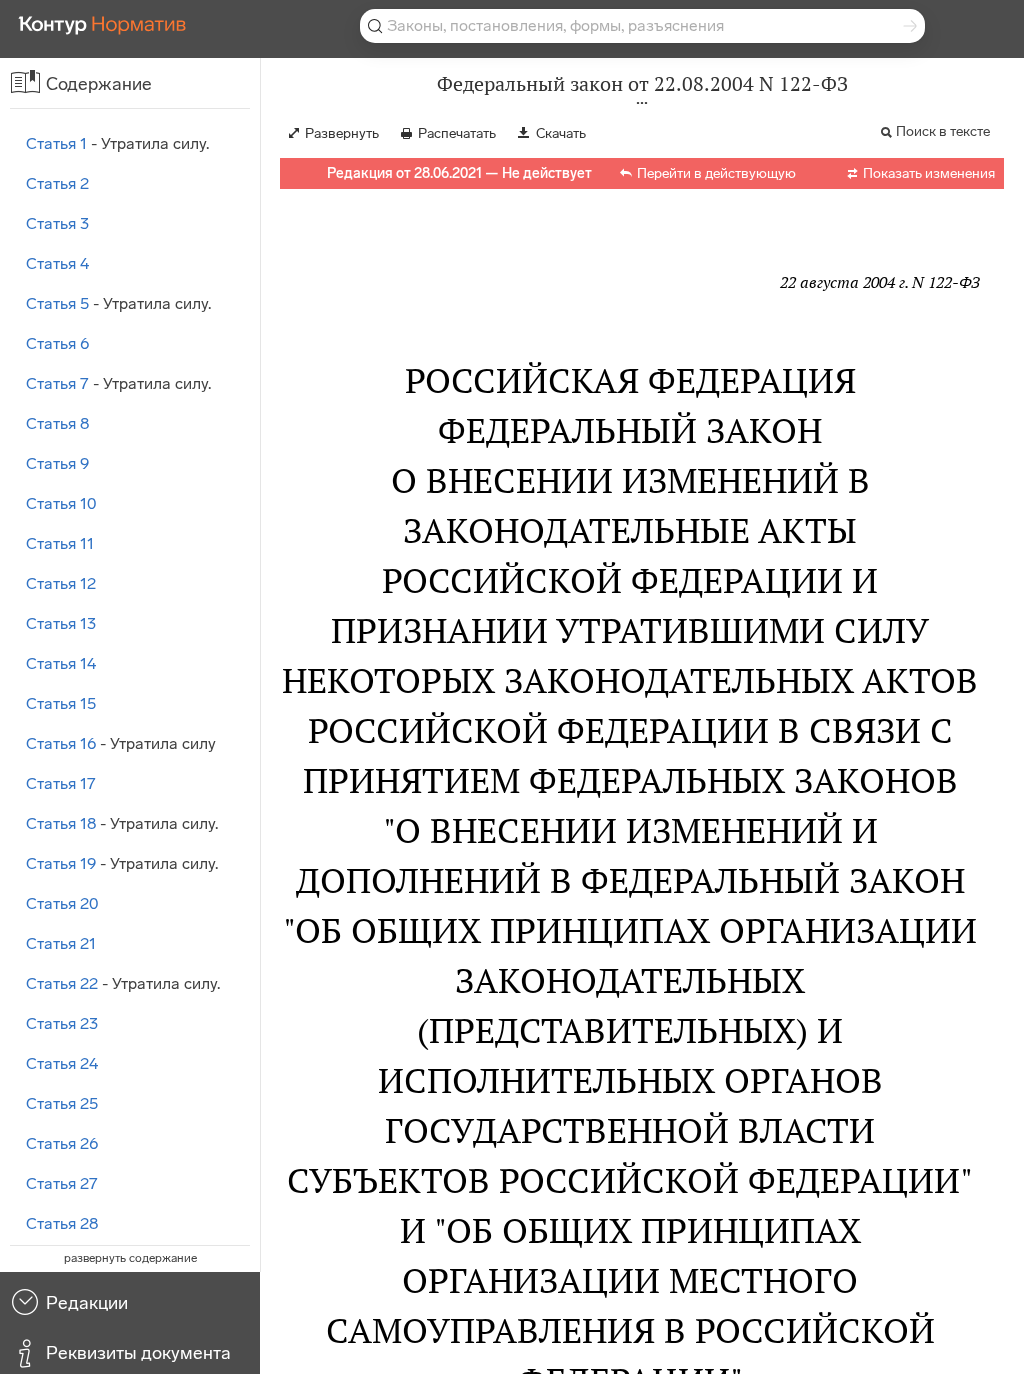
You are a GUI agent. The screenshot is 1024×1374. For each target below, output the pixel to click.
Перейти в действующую (716, 173)
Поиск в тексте (943, 131)
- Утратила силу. (117, 143)
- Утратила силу (121, 743)
